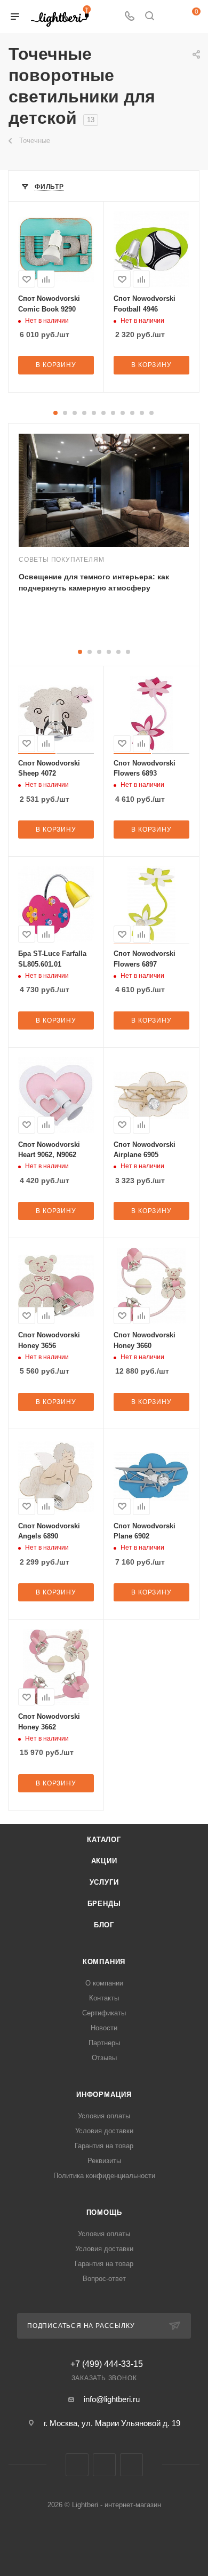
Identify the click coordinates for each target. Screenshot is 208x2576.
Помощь (104, 2212)
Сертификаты (104, 2013)
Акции (104, 1861)
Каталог (104, 1840)
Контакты (104, 1998)
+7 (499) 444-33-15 (107, 2364)
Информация (104, 2095)
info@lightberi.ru (112, 2399)
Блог (104, 1925)
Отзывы (104, 2058)
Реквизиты (104, 2161)
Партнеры (104, 2043)
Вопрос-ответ (104, 2279)
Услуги (104, 1882)
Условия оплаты (104, 2116)
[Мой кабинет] (170, 17)
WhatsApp (131, 2465)
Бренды (104, 1904)
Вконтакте (77, 2465)
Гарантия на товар (104, 2146)
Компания (104, 1962)
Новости (104, 2028)
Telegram (104, 2465)
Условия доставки (104, 2131)
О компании (104, 1983)
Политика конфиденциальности (104, 2176)
